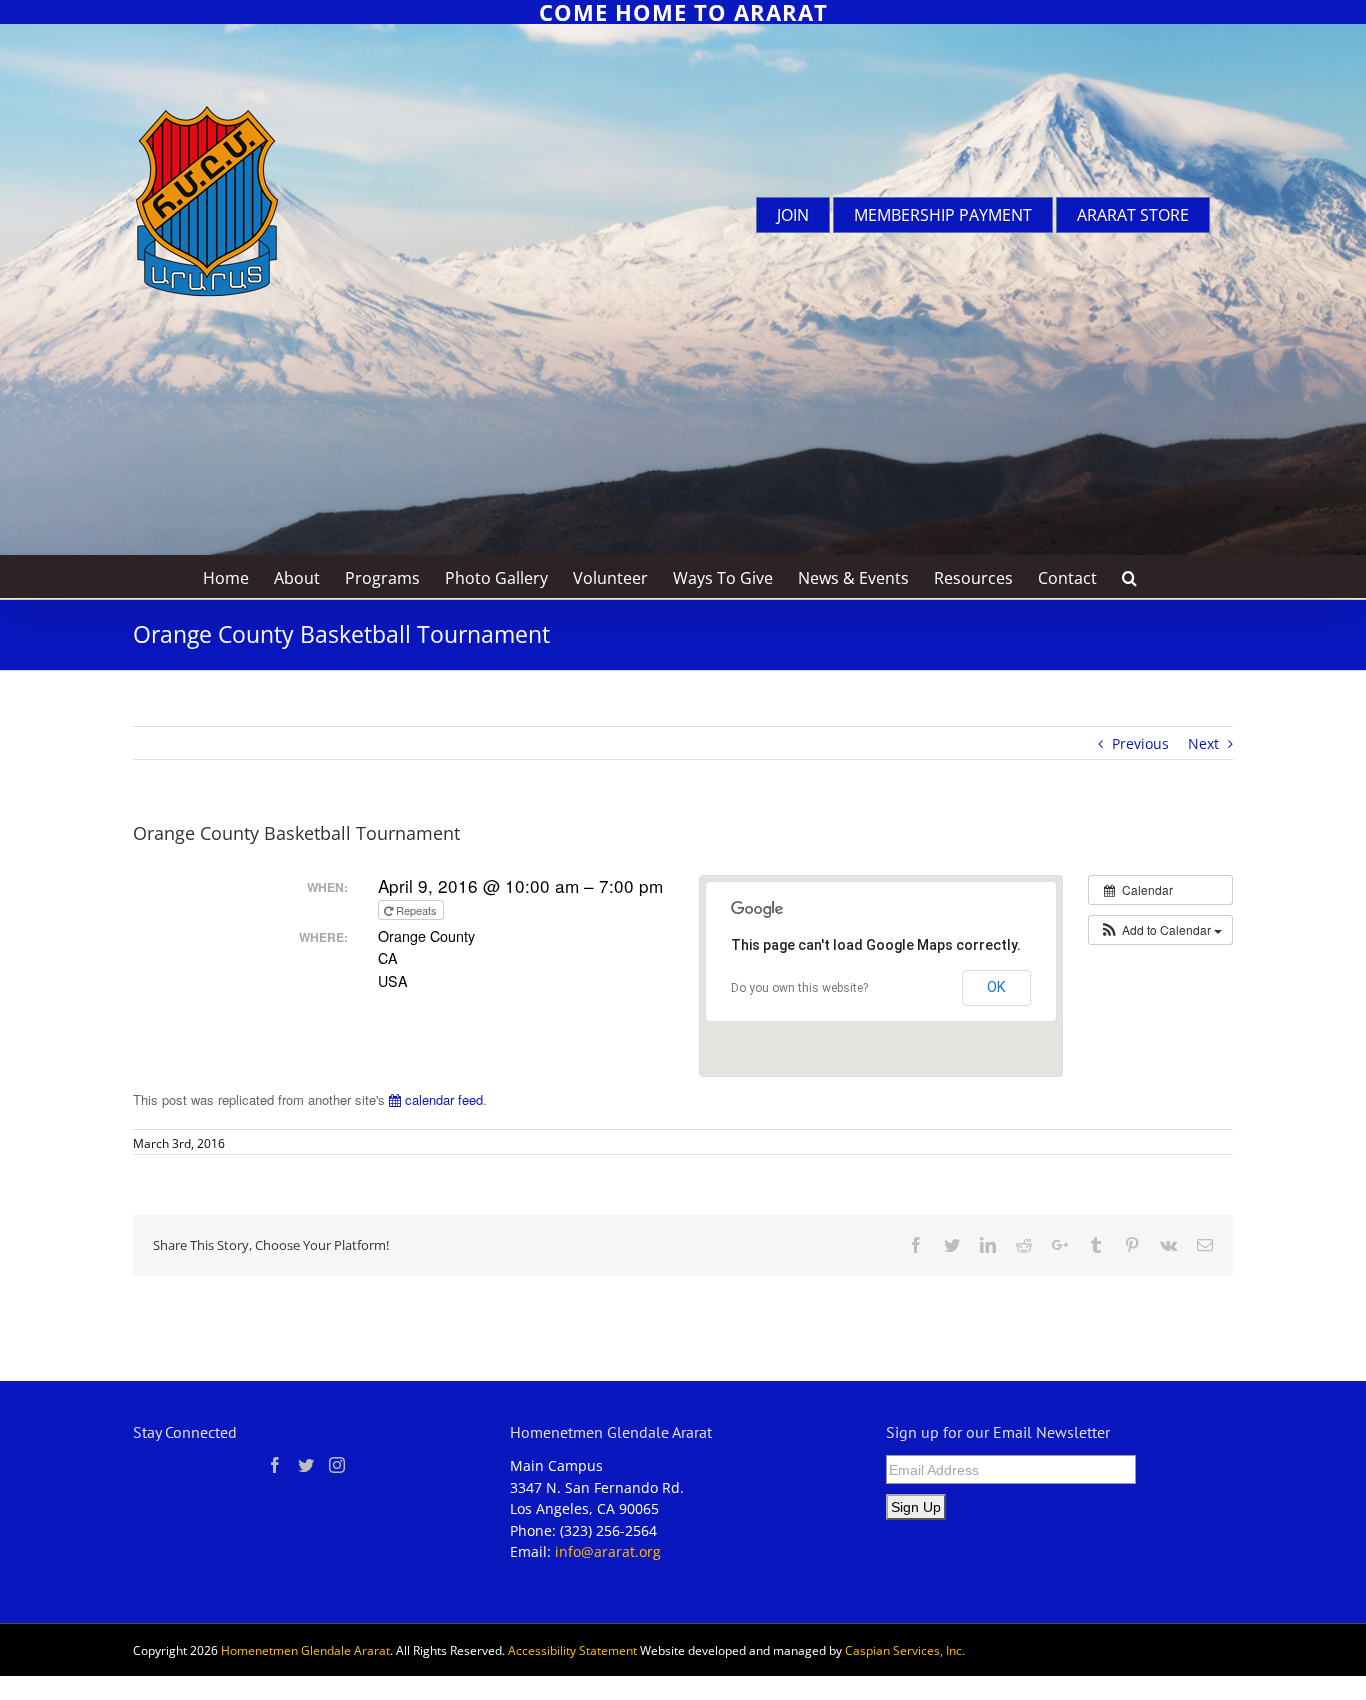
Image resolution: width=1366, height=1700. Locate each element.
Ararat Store (1133, 215)
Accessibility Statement (572, 1650)
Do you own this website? (799, 988)
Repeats (416, 910)
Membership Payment (943, 215)
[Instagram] (337, 1465)
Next (1203, 743)
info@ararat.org (608, 1551)
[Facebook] (275, 1465)
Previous (1140, 743)
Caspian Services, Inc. (905, 1650)
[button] (1160, 930)
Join (793, 215)
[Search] (1130, 576)
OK (996, 987)
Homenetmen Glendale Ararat (305, 1650)
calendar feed (442, 1099)
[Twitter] (306, 1465)
